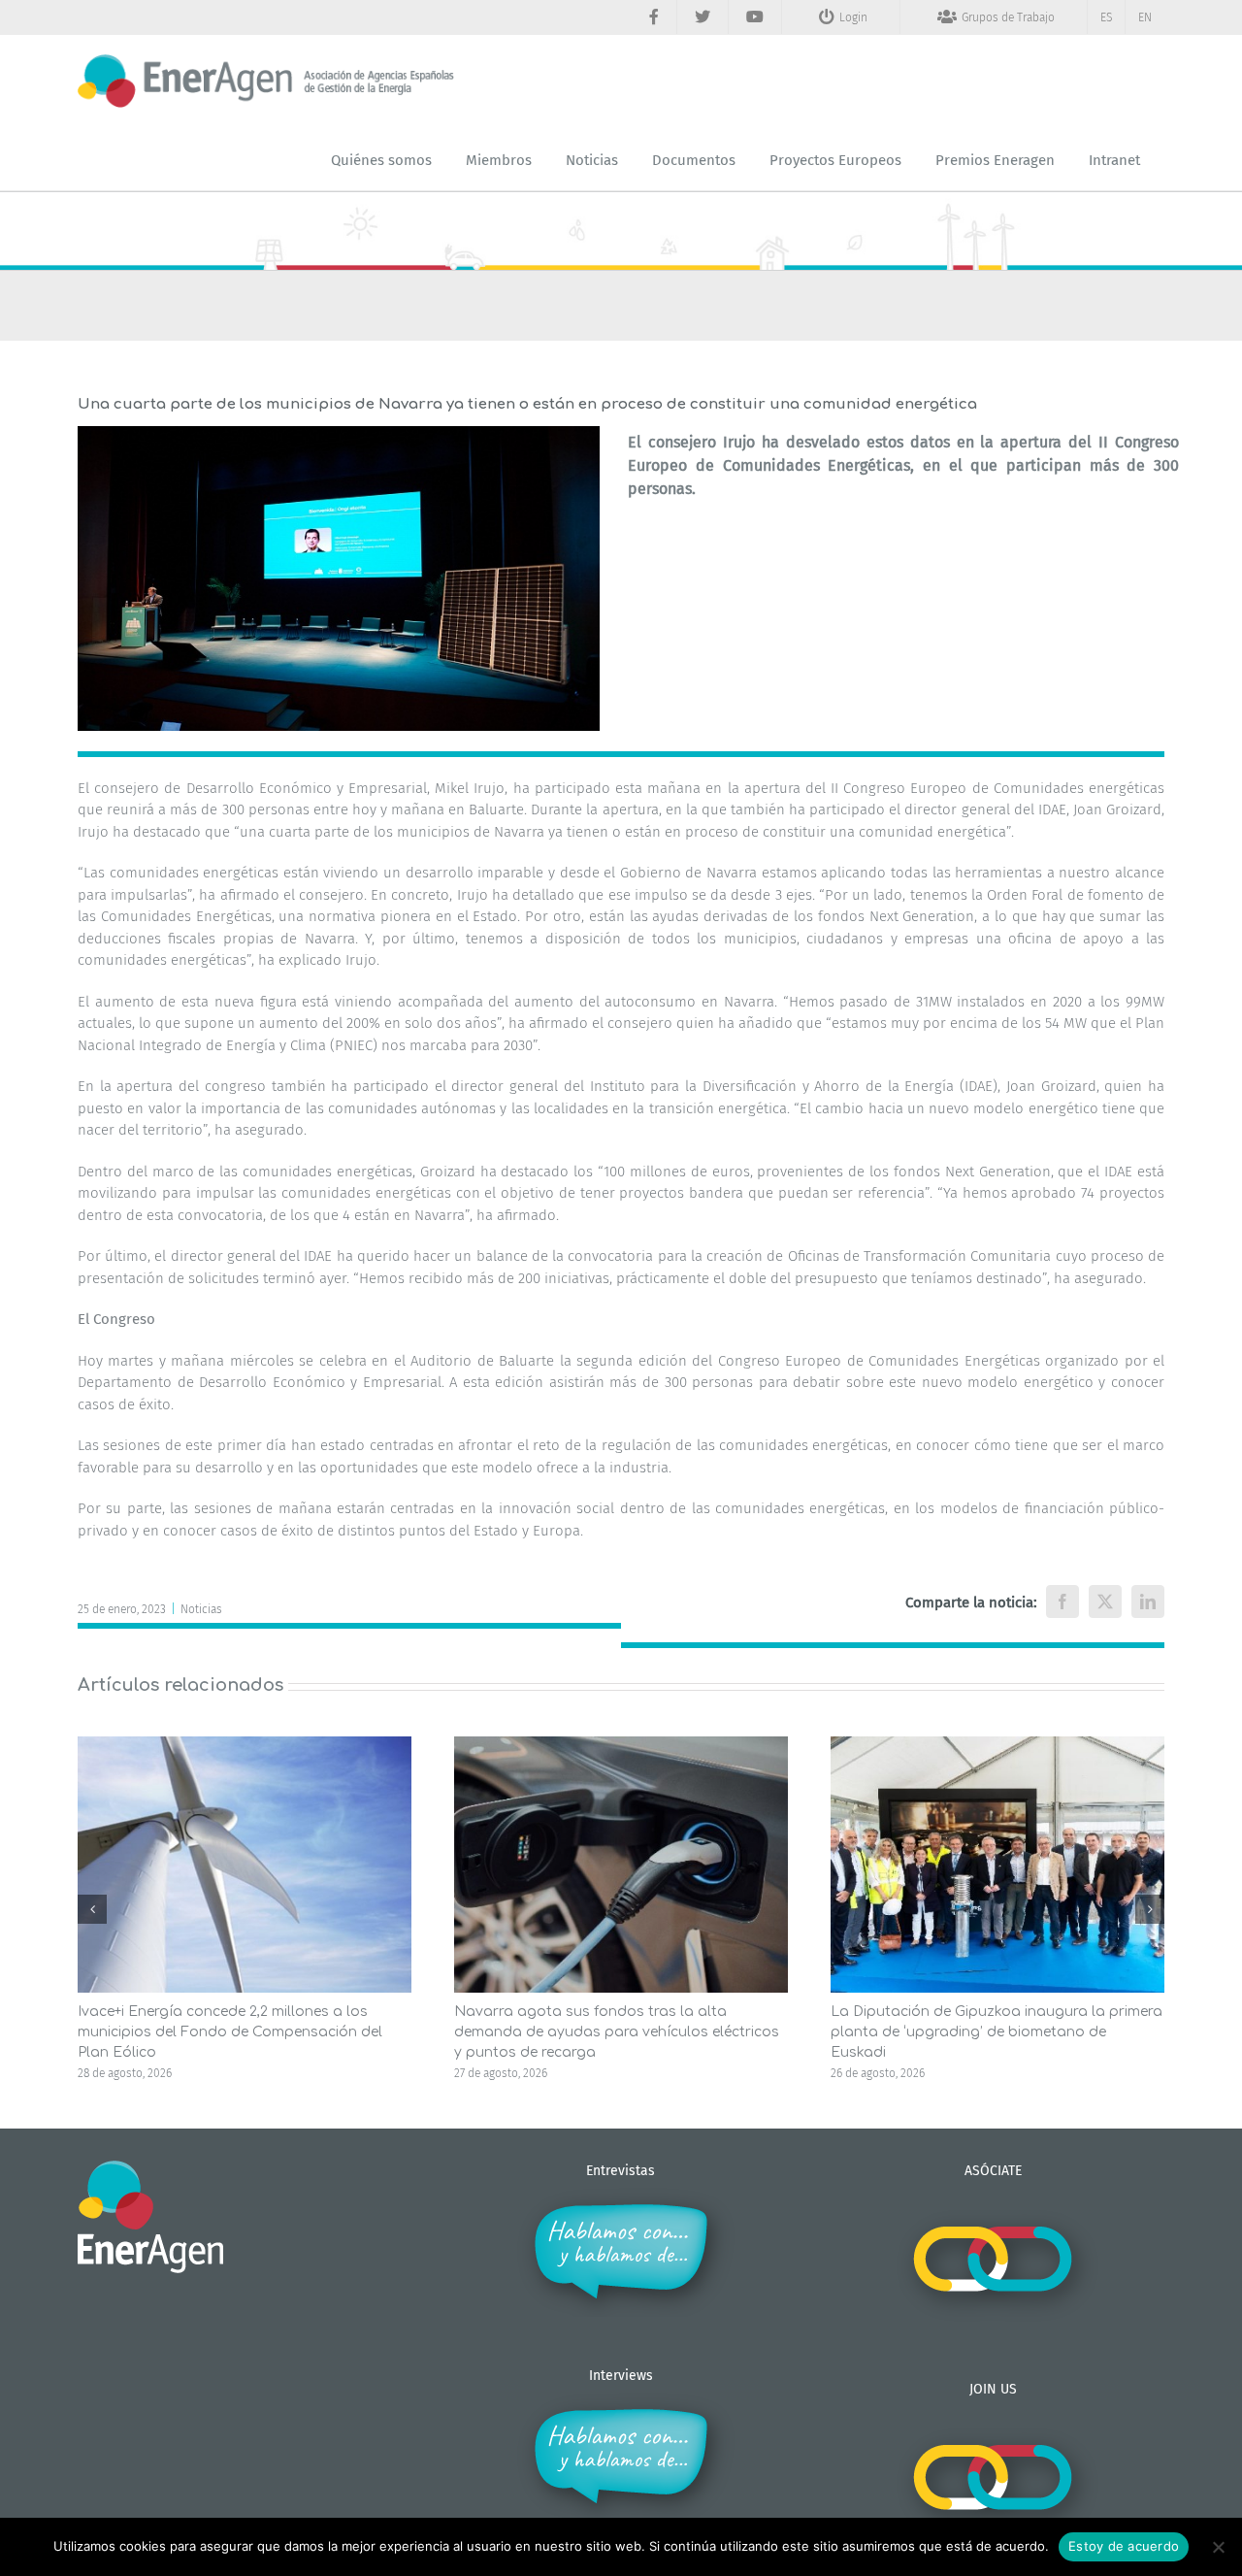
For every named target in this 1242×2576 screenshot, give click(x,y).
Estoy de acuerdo (1124, 2546)
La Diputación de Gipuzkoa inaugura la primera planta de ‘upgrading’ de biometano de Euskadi (997, 2032)
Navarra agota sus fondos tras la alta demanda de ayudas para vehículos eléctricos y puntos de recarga (617, 2032)
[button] (92, 1909)
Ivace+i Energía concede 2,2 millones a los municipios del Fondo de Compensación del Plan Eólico (230, 2032)
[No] (1218, 2547)
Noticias (201, 1609)
